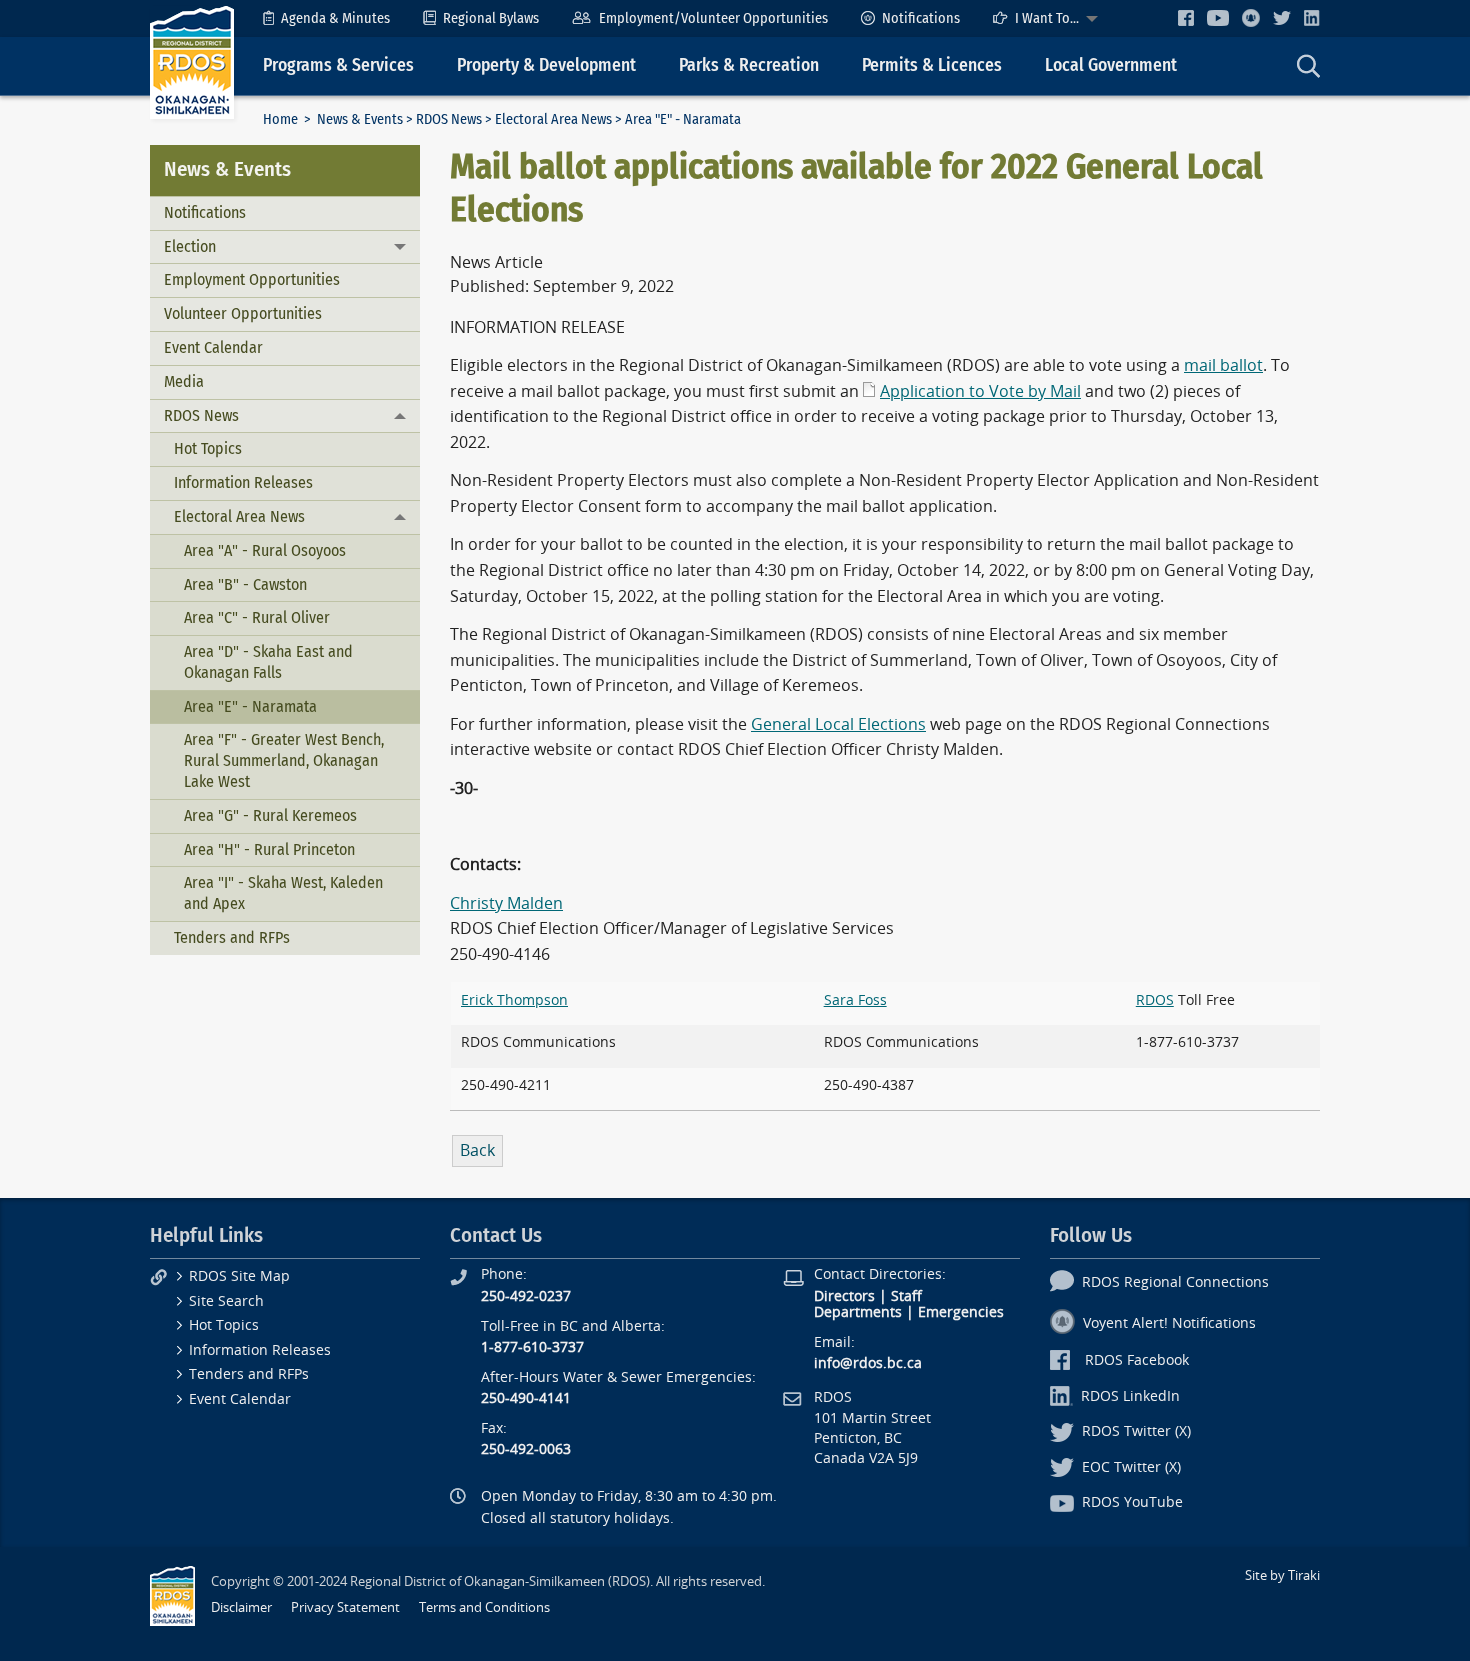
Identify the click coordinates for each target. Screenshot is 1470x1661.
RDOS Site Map (239, 1276)
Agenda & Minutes (335, 18)
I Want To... (1047, 18)
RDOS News (449, 119)
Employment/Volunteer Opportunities (713, 18)
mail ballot (1223, 365)
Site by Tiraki (1282, 1575)
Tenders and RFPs (232, 937)
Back (477, 1150)
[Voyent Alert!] (1251, 18)
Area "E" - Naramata (250, 706)
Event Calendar (213, 347)
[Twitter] (1282, 17)
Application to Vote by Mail (980, 391)
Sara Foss (855, 1000)
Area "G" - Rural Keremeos (270, 815)
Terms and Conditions (484, 1607)
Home (280, 119)
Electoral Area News (553, 119)
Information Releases (243, 482)
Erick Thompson (514, 1000)
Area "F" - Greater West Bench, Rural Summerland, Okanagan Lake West (284, 760)
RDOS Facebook (1137, 1360)
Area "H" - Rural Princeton (269, 849)
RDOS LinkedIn (1130, 1396)
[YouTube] (1218, 17)
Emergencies (961, 1312)
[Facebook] (1186, 17)
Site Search (226, 1301)
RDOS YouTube (1132, 1502)
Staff (906, 1296)
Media (184, 381)
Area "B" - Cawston (245, 584)
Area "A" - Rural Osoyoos (265, 550)
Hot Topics (208, 448)
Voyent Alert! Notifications (1169, 1323)
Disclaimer (241, 1607)
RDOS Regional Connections (1175, 1282)
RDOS (1155, 1000)
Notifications (921, 18)
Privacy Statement (345, 1607)
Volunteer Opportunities (243, 313)
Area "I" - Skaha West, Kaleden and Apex (283, 893)
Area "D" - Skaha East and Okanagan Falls (268, 662)
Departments (858, 1312)
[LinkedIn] (1312, 17)
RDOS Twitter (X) (1136, 1431)
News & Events (360, 119)
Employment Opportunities (252, 279)
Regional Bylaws (491, 18)
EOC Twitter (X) (1131, 1467)
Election (190, 246)
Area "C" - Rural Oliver (257, 617)
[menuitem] (326, 18)
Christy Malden (506, 903)
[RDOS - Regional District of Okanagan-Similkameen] (192, 61)
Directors (844, 1296)
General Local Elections (838, 724)
